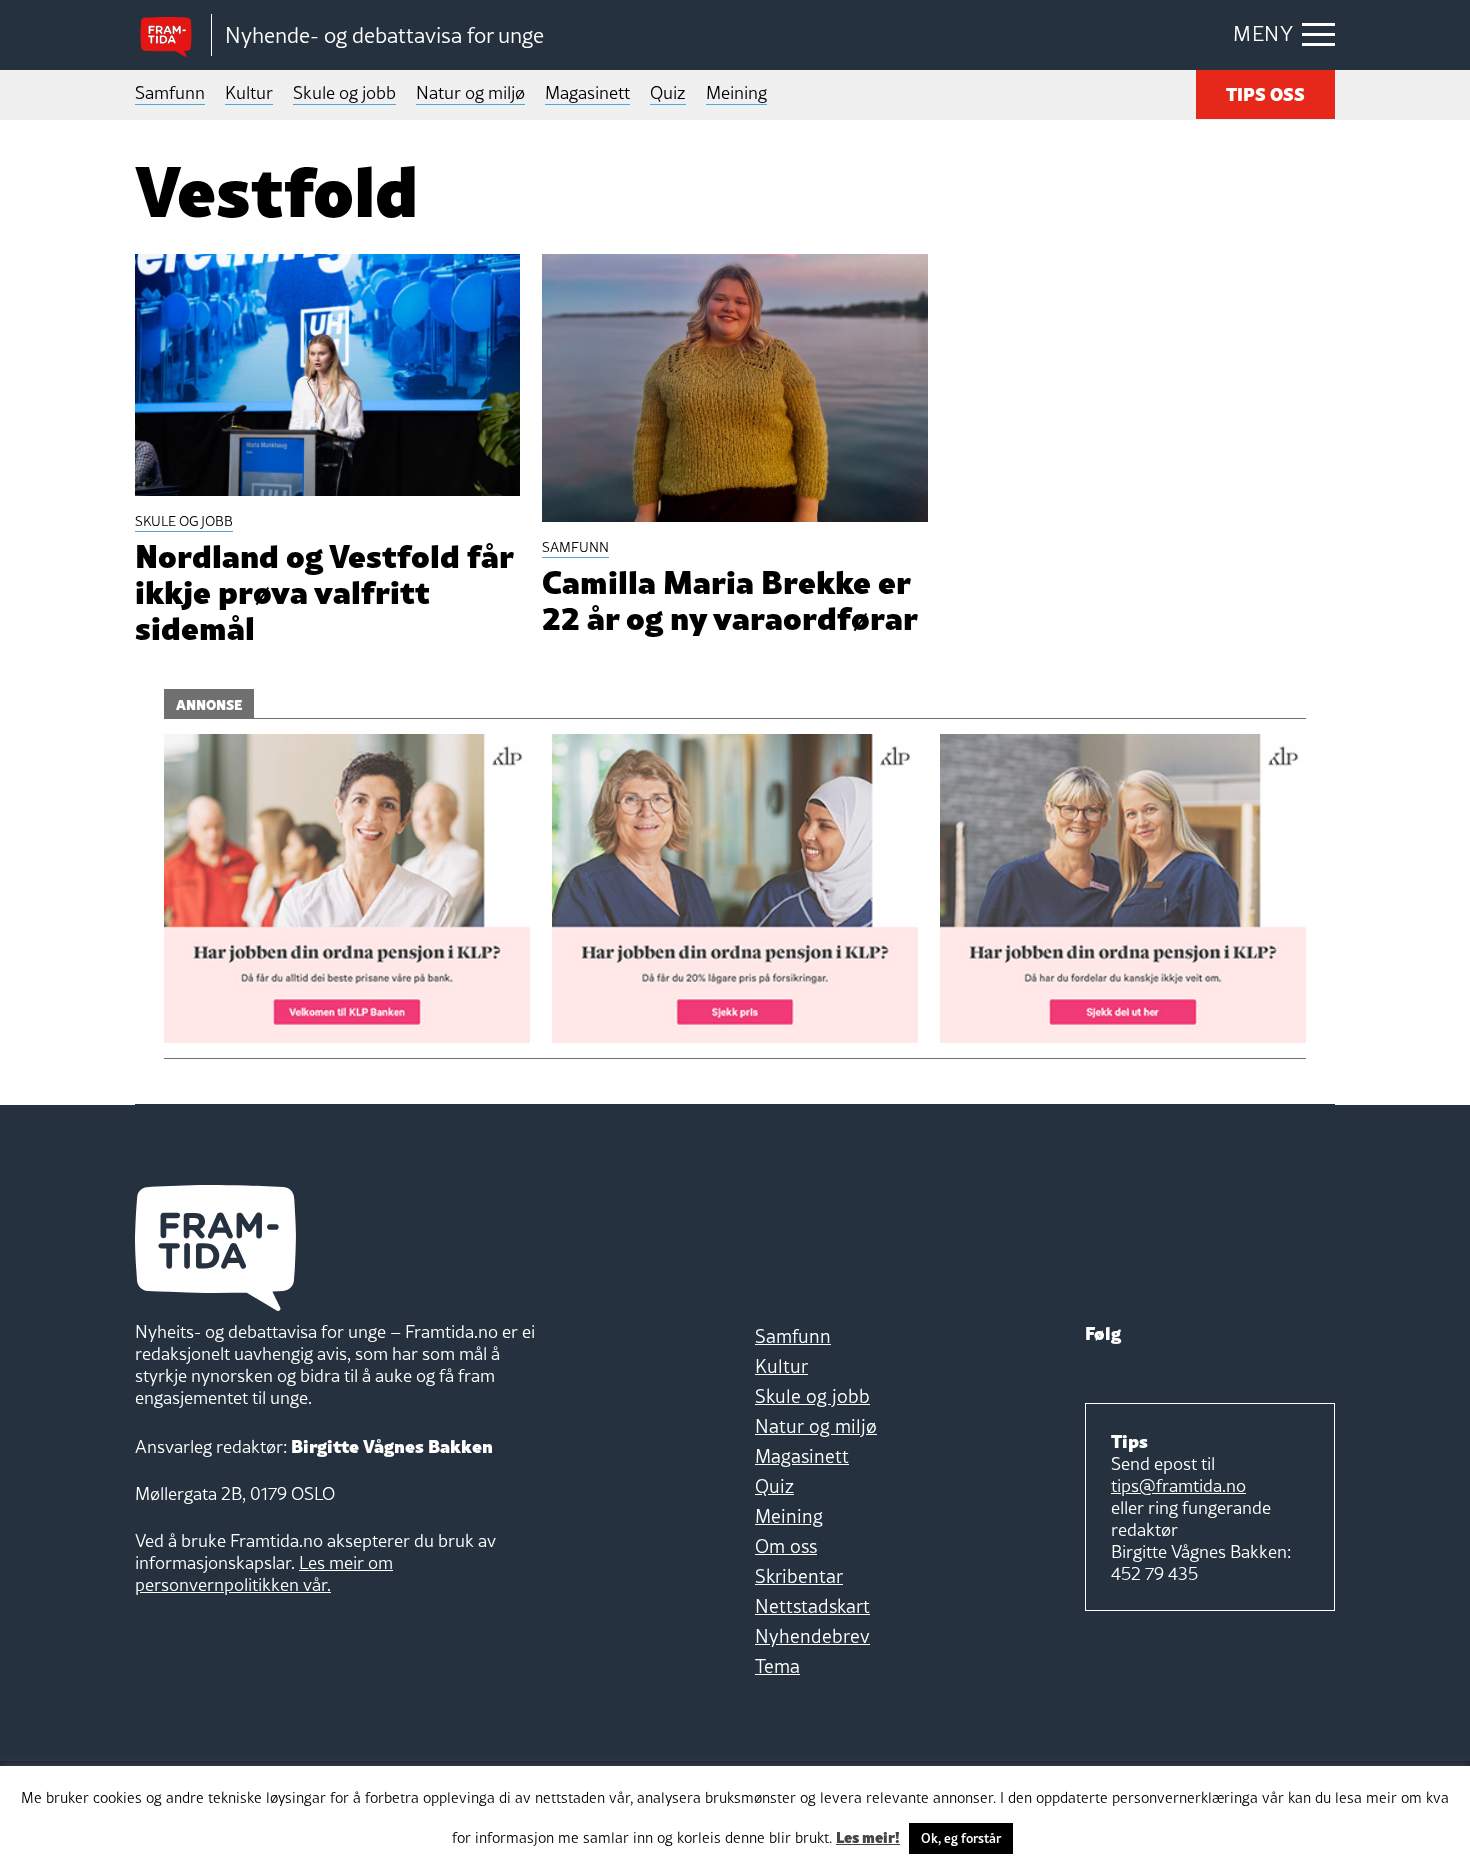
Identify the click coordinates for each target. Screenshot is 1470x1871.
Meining (736, 92)
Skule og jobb (344, 92)
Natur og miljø (470, 92)
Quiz (668, 92)
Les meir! (868, 1836)
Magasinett (587, 92)
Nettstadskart (812, 1606)
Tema (777, 1666)
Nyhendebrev (812, 1636)
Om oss (786, 1546)
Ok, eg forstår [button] (961, 1838)
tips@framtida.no (1178, 1485)
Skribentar (799, 1576)
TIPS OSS (1265, 92)
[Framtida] (173, 35)
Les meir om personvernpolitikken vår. (264, 1573)
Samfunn (170, 92)
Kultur (249, 92)
